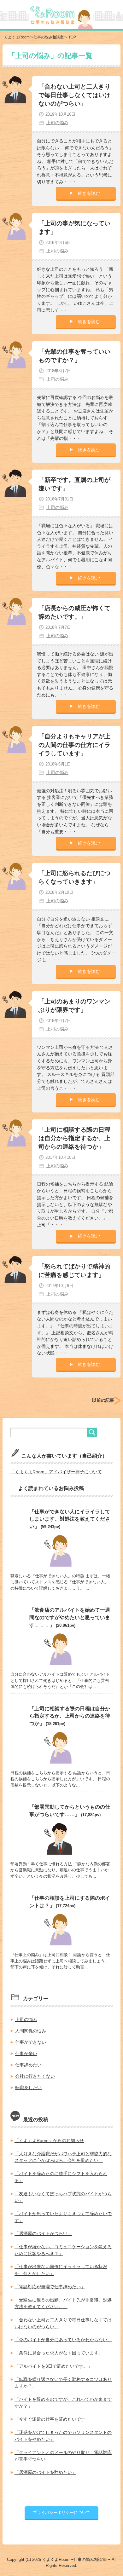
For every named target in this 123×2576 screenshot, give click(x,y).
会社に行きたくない (35, 2076)
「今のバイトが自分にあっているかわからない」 (63, 2340)
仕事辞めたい (28, 2065)
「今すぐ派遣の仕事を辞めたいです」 (52, 2419)
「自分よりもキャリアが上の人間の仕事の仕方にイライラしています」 (74, 745)
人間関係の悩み (31, 2031)
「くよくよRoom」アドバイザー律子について (56, 1472)
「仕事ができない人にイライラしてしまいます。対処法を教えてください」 (70, 1519)
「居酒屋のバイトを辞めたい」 (45, 2472)
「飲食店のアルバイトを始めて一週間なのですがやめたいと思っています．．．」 (70, 1617)
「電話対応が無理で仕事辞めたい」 (50, 2287)
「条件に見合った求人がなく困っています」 (59, 2353)
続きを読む (89, 193)
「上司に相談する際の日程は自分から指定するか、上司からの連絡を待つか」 (74, 1138)
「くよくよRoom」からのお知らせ (49, 2140)
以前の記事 (103, 1400)
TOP (40, 37)
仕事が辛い (26, 2053)
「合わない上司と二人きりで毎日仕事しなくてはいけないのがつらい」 (74, 95)
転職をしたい (28, 2088)
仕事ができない (31, 2042)
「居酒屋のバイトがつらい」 (43, 2233)
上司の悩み (57, 123)
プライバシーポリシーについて (61, 2512)
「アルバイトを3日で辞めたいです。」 (53, 2366)
